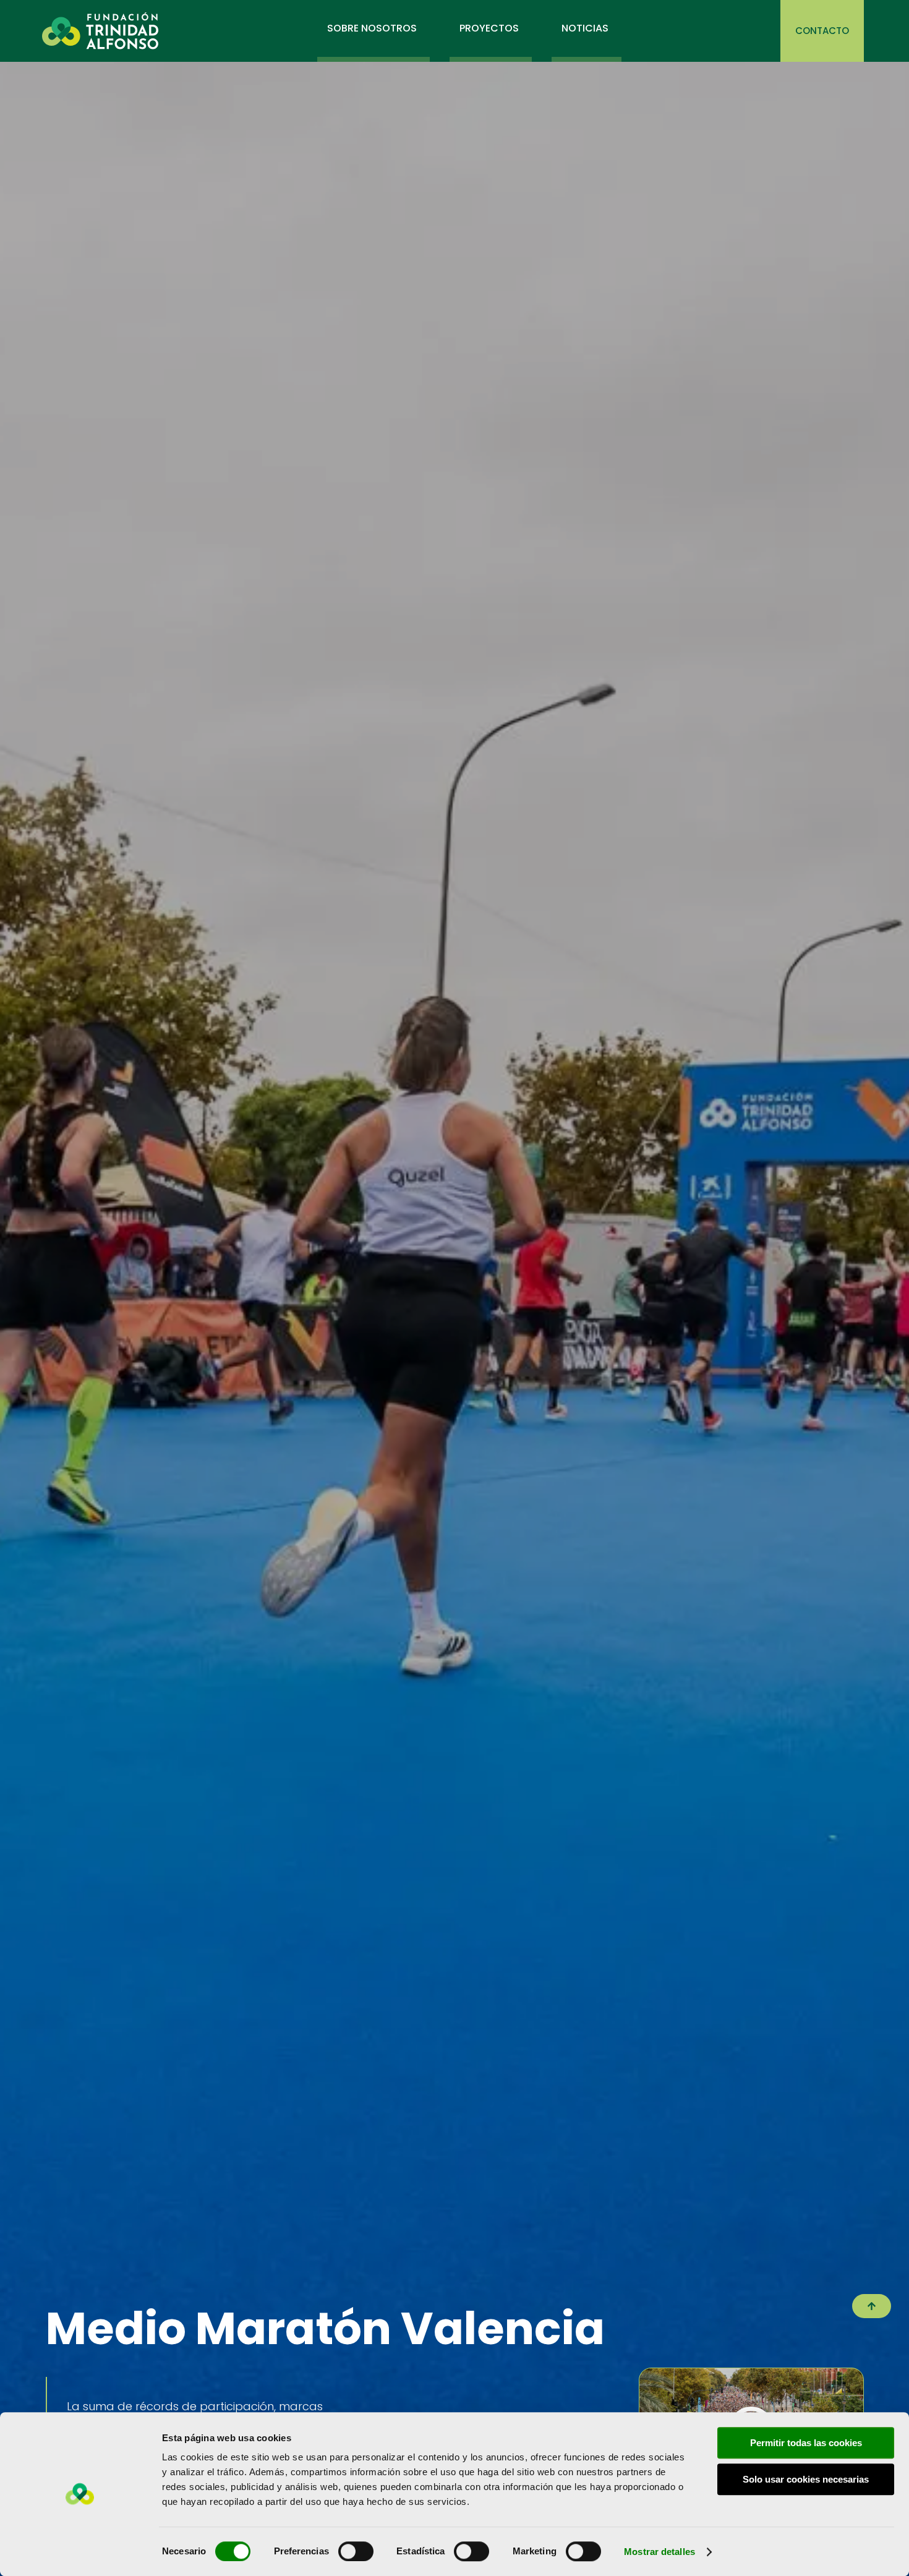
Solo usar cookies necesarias (806, 2479)
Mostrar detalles (659, 2552)
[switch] (356, 2551)
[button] (872, 2306)
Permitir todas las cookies (806, 2443)
